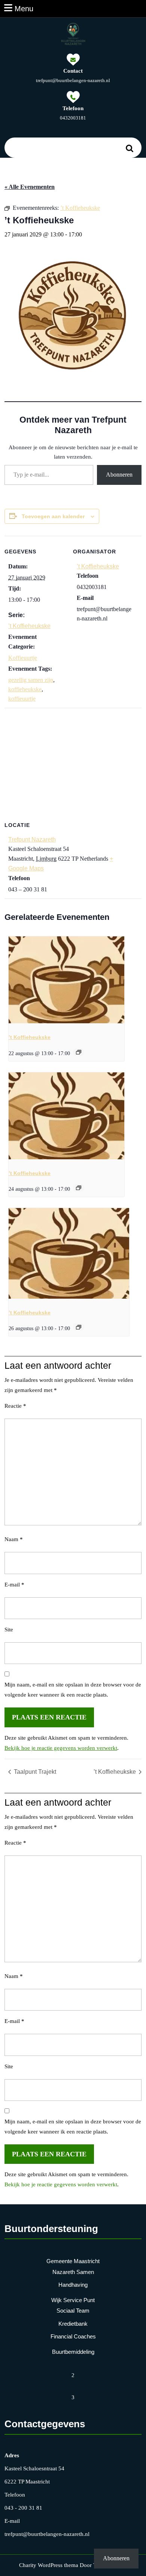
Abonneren (119, 475)
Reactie (15, 1406)
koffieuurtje (22, 699)
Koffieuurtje (23, 658)
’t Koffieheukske (29, 626)
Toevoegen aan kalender (53, 516)
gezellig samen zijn (31, 680)
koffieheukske (25, 689)
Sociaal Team (73, 2311)
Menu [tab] (24, 8)
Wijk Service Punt (73, 2300)
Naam (14, 1539)
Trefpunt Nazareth (32, 839)
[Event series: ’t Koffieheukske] (79, 1052)
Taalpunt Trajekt (34, 1772)
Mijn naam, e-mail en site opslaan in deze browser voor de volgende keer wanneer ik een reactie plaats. (73, 1690)
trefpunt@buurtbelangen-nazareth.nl (73, 80)
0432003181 (73, 118)
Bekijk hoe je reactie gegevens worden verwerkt (61, 1748)
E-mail (14, 1585)
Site (9, 1630)
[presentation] (66, 980)
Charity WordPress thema (49, 2565)
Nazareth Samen (73, 2272)
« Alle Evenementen (30, 187)
